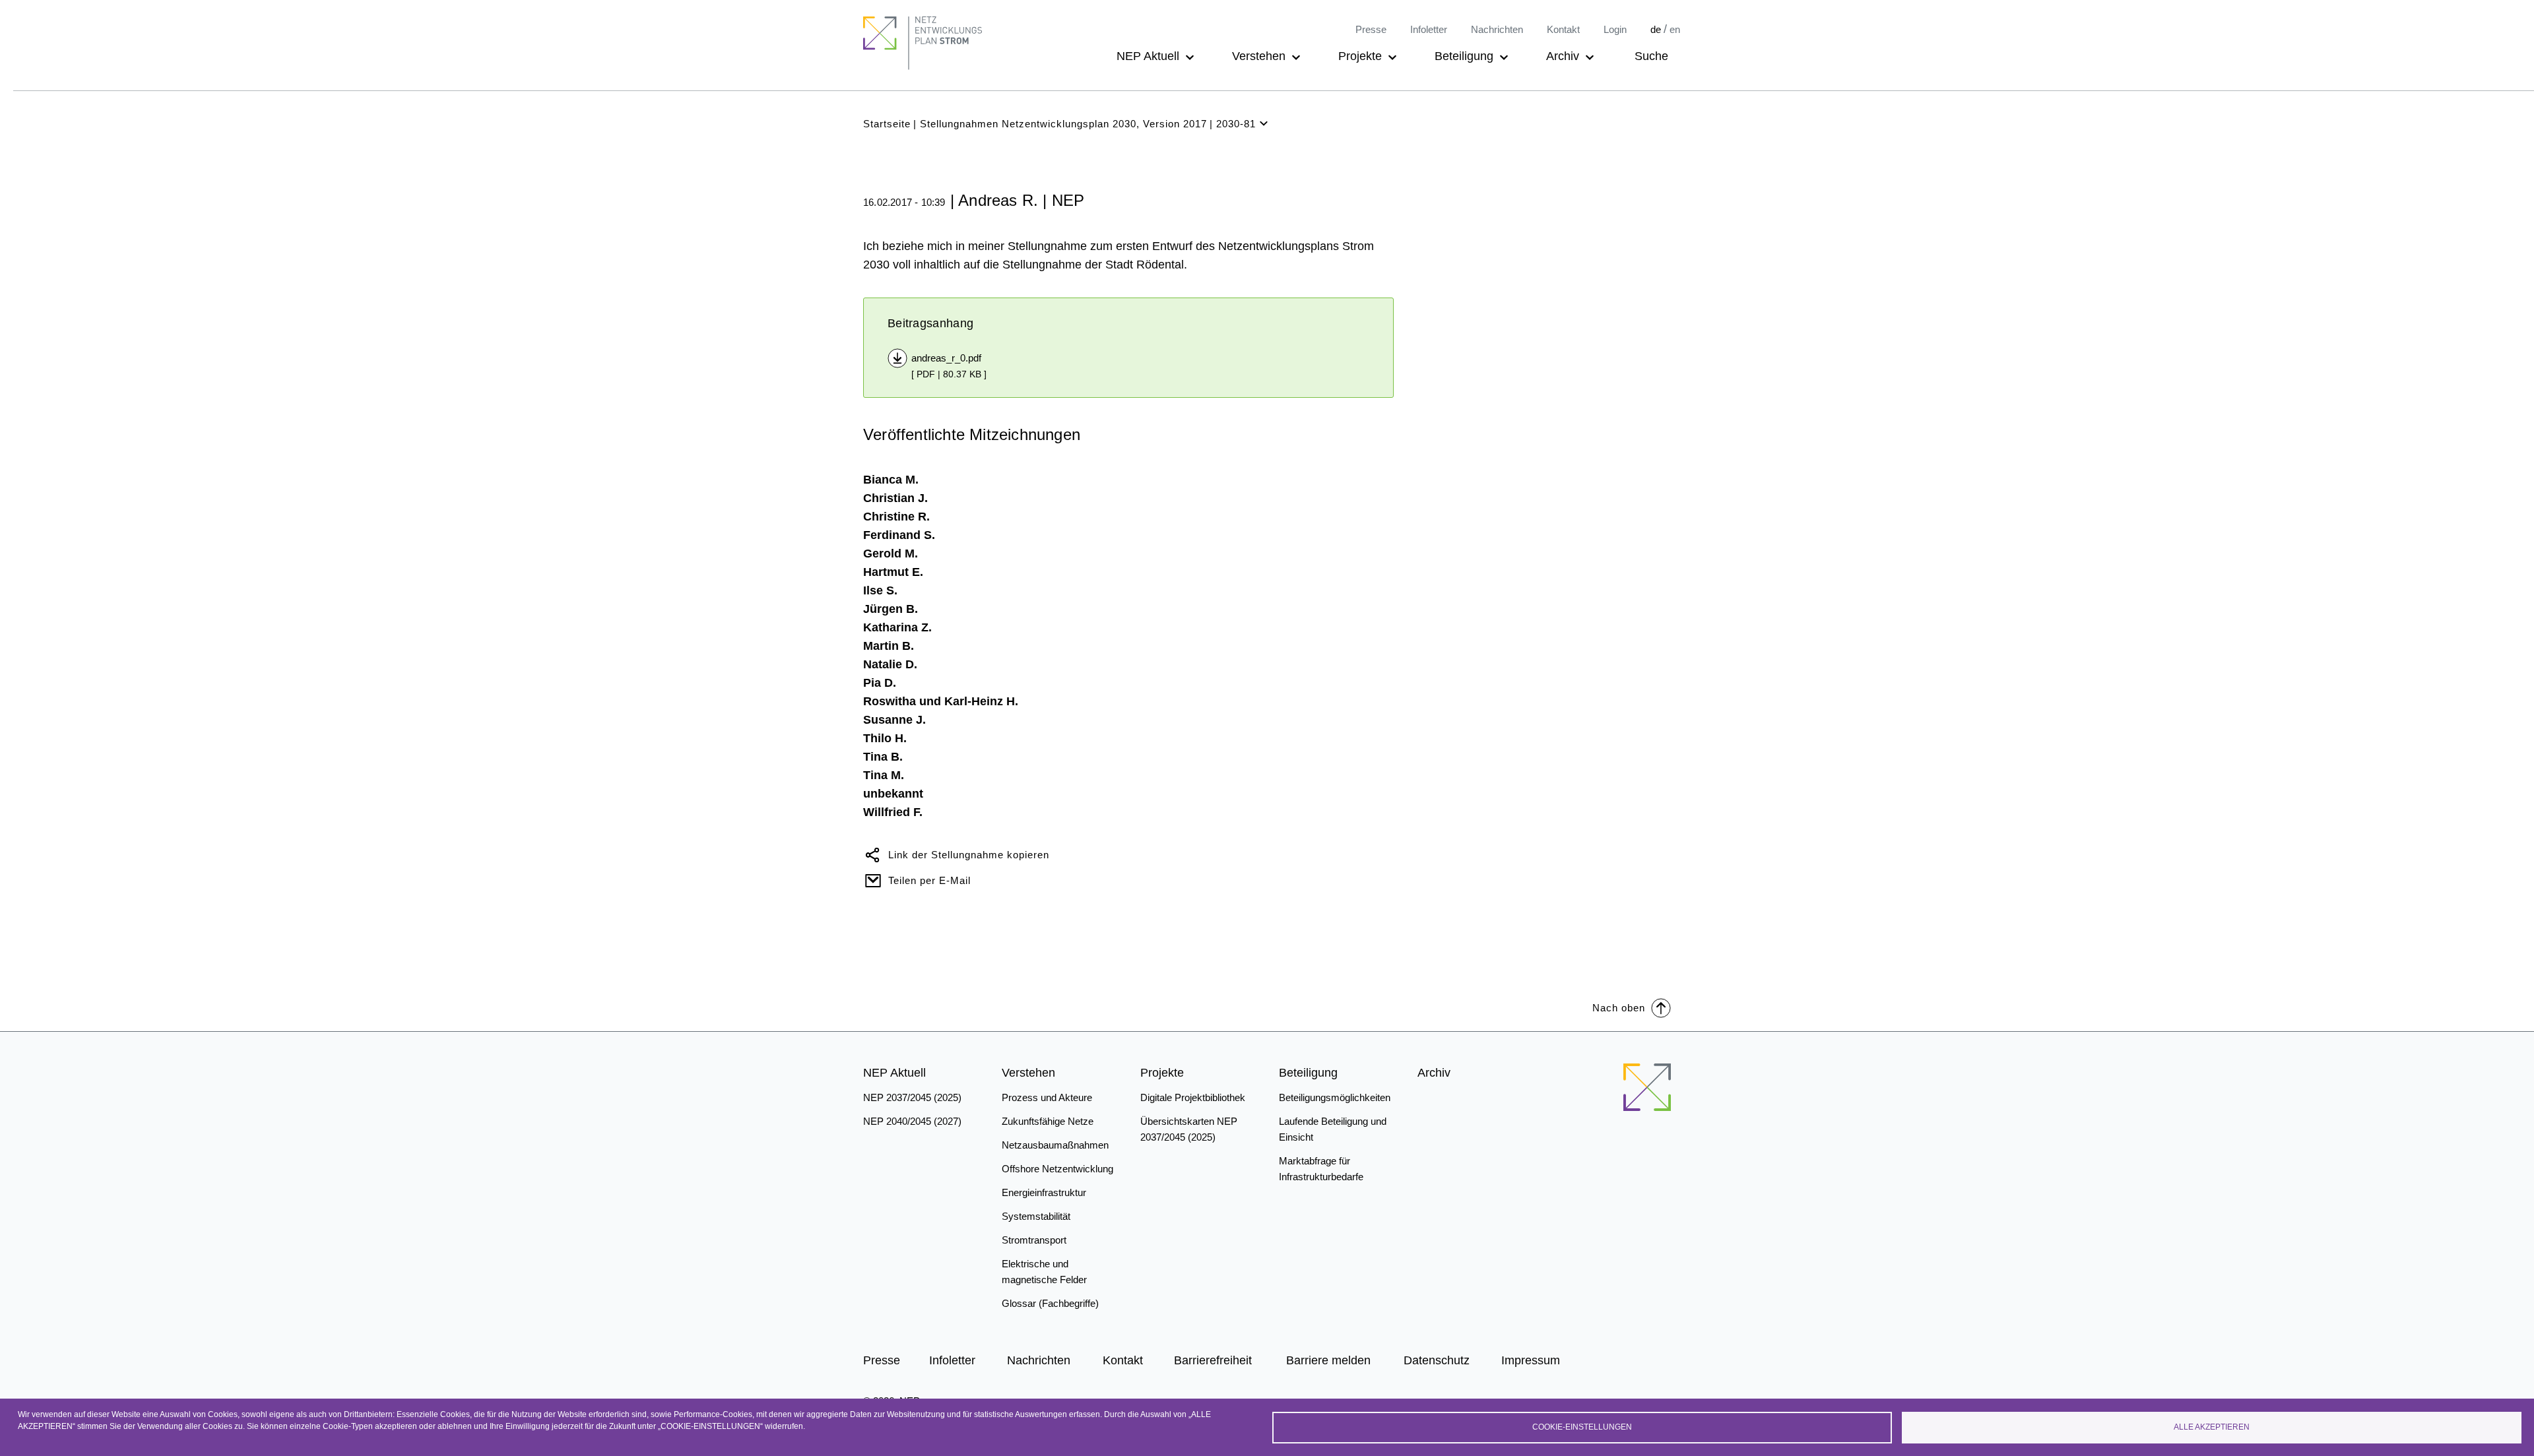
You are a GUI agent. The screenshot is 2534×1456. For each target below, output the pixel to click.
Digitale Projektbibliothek (1193, 1097)
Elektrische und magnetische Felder (1044, 1272)
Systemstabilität (1036, 1216)
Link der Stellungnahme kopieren (969, 855)
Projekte (1360, 56)
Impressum (1531, 1360)
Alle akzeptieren (2212, 1427)
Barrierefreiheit (1213, 1360)
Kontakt (1563, 29)
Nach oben (1619, 1008)
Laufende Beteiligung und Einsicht (1333, 1129)
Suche (1651, 56)
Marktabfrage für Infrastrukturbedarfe (1321, 1169)
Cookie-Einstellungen (1582, 1427)
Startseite (887, 124)
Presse (1371, 29)
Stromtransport (1034, 1240)
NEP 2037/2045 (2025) (912, 1097)
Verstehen (1259, 56)
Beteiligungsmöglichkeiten (1335, 1097)
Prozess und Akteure (1047, 1097)
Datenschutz (1437, 1360)
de (1656, 29)
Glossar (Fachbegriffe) (1050, 1303)
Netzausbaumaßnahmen (1055, 1145)
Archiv (1563, 56)
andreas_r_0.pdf (946, 358)
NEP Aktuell (1148, 56)
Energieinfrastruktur (1044, 1192)
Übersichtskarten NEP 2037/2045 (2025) (1189, 1129)
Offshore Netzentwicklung (1057, 1169)
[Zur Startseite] (1647, 1087)
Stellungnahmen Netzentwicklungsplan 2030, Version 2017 (1063, 124)
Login (1615, 29)
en (1675, 29)
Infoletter (1429, 29)
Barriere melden (1328, 1360)
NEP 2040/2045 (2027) (912, 1121)
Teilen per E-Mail (929, 880)
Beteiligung (1464, 56)
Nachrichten (1497, 29)
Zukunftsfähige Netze (1048, 1121)
